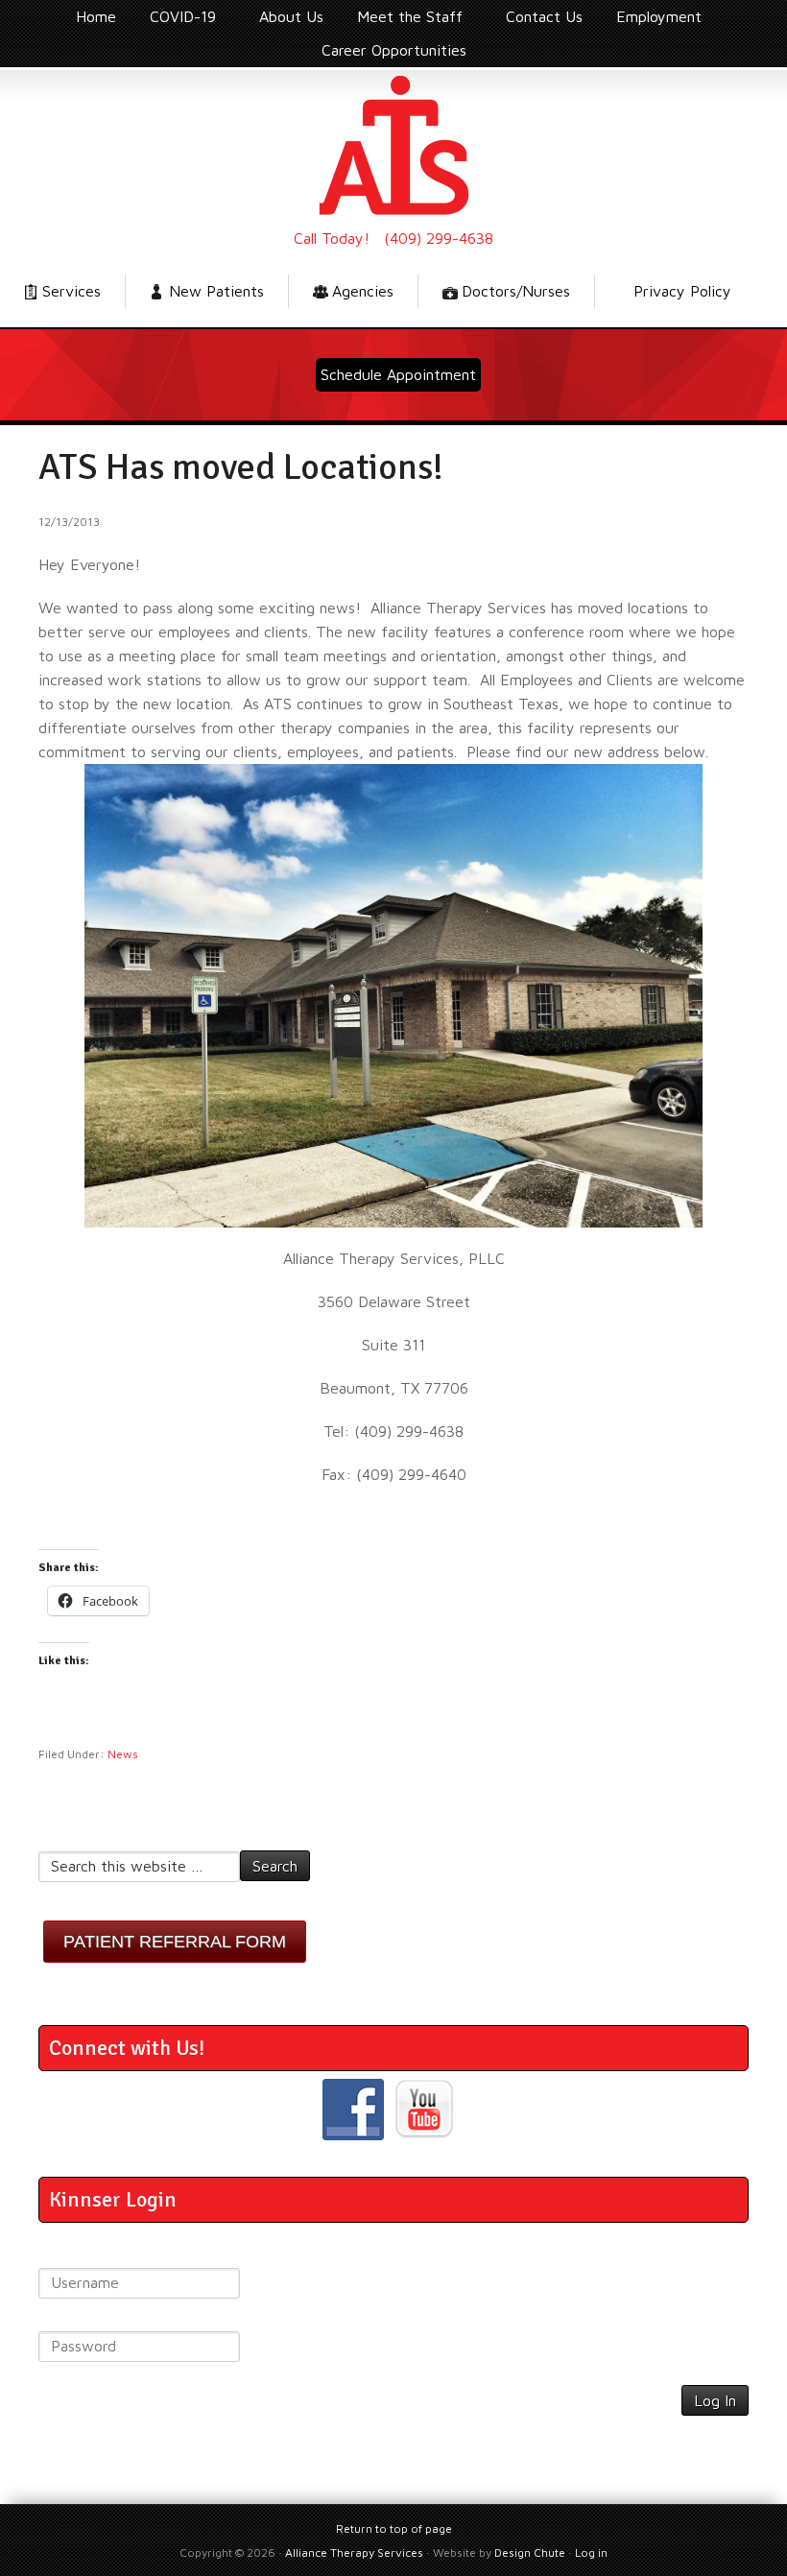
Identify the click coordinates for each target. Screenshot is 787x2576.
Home (96, 16)
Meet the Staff (403, 20)
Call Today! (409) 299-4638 (393, 238)
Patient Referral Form (175, 1942)
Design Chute (530, 2552)
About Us (291, 16)
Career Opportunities (394, 50)
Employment (652, 20)
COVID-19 (176, 20)
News (123, 1754)
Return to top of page (394, 2528)
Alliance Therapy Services (393, 145)
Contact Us (544, 16)
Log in (591, 2552)
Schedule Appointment (398, 374)
